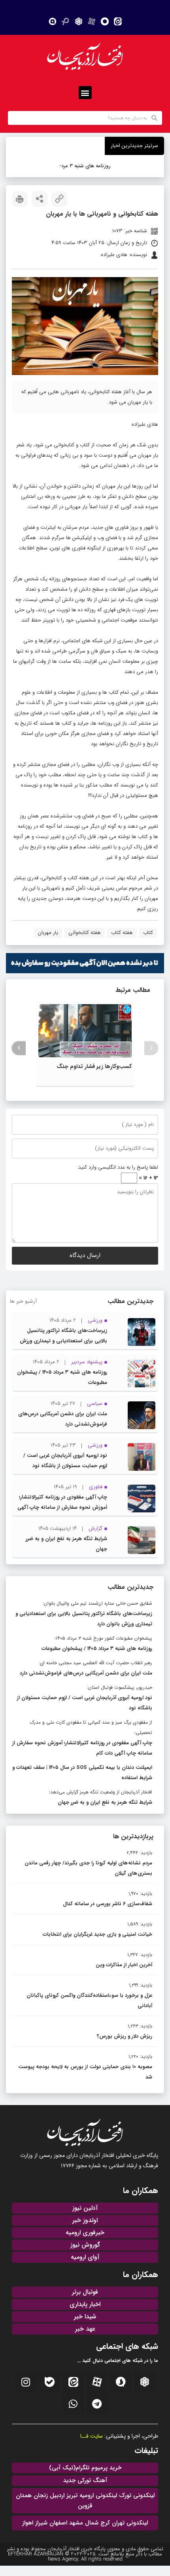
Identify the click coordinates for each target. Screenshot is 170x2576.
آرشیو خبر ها (23, 1301)
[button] (85, 93)
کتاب (148, 933)
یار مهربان (48, 933)
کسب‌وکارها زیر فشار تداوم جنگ (94, 1066)
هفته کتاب (122, 933)
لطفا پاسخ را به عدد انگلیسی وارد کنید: (118, 1167)
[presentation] (151, 1048)
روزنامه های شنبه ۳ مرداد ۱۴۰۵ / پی (86, 166)
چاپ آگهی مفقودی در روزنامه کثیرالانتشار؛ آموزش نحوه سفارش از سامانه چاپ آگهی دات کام (62, 1507)
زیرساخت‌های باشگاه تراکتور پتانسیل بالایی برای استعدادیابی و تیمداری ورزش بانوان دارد (63, 1341)
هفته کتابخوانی (85, 933)
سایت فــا (92, 2436)
